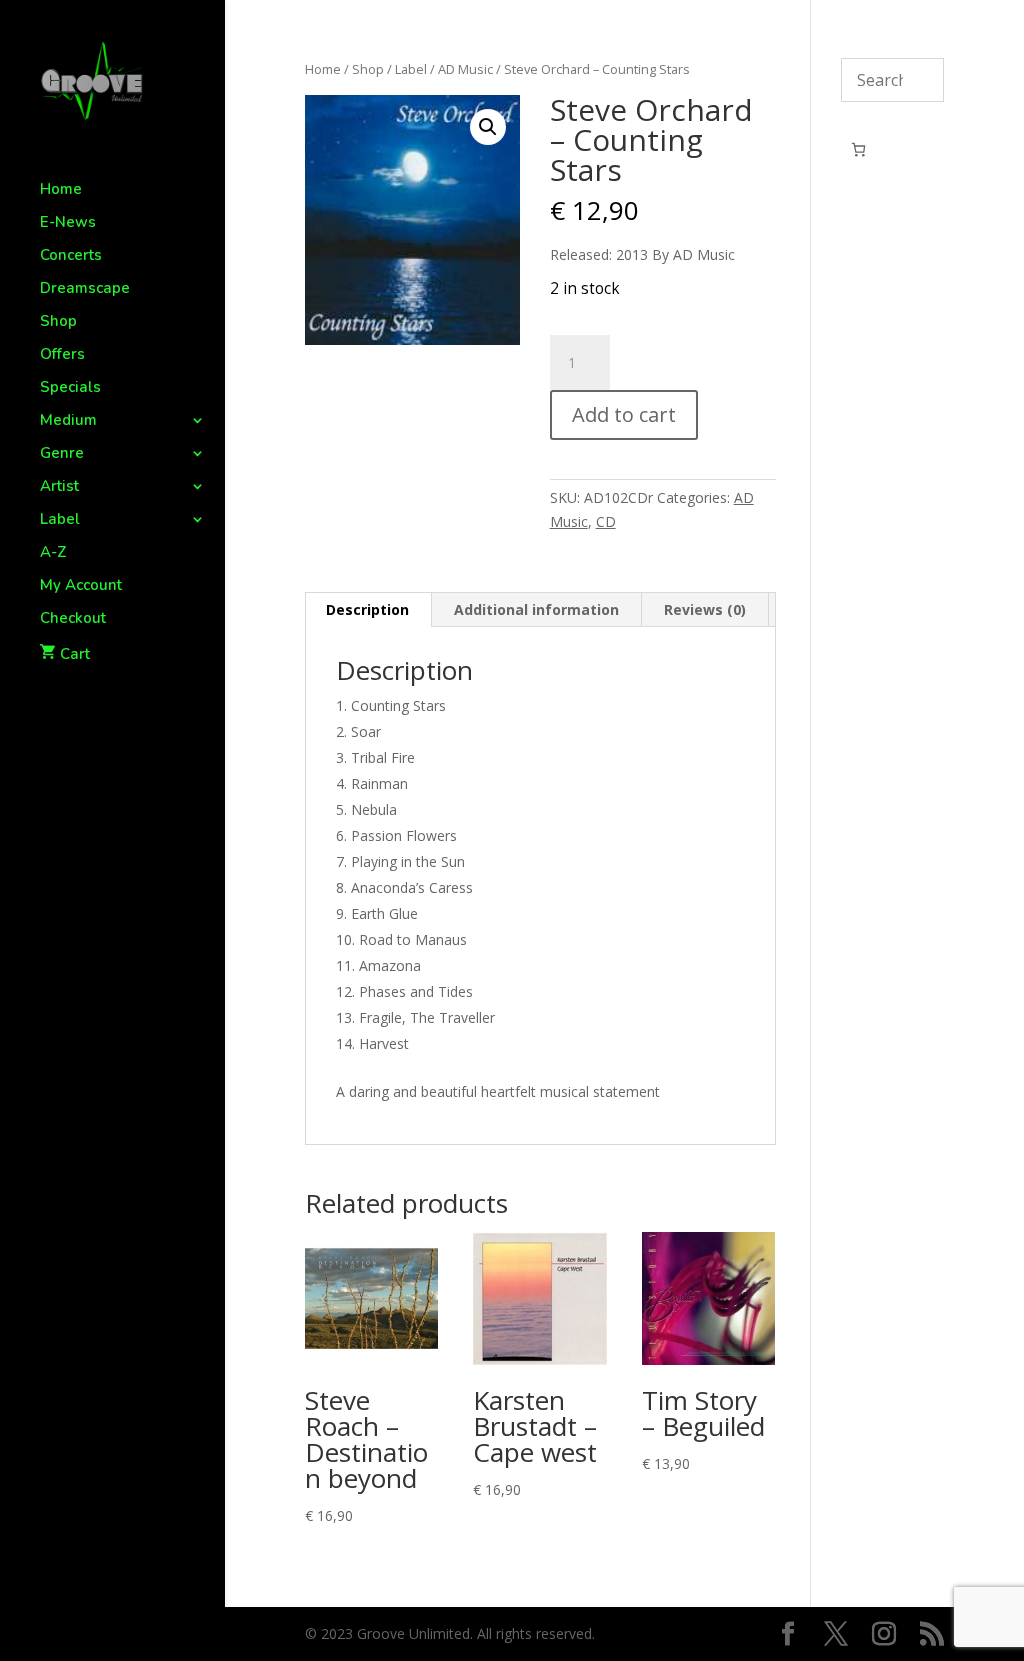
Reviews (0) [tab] (705, 609)
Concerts (71, 256)
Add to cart (624, 414)
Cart (75, 654)
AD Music (465, 69)
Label (60, 520)
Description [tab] (367, 609)
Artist (59, 487)
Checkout (73, 619)
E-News (68, 223)
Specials (70, 388)
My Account (81, 586)
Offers (62, 355)
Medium (68, 421)
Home (61, 190)
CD (606, 521)
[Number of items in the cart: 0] (858, 149)
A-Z (53, 553)
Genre (62, 454)
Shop (58, 322)
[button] (488, 127)
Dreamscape (85, 289)
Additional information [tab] (536, 609)
